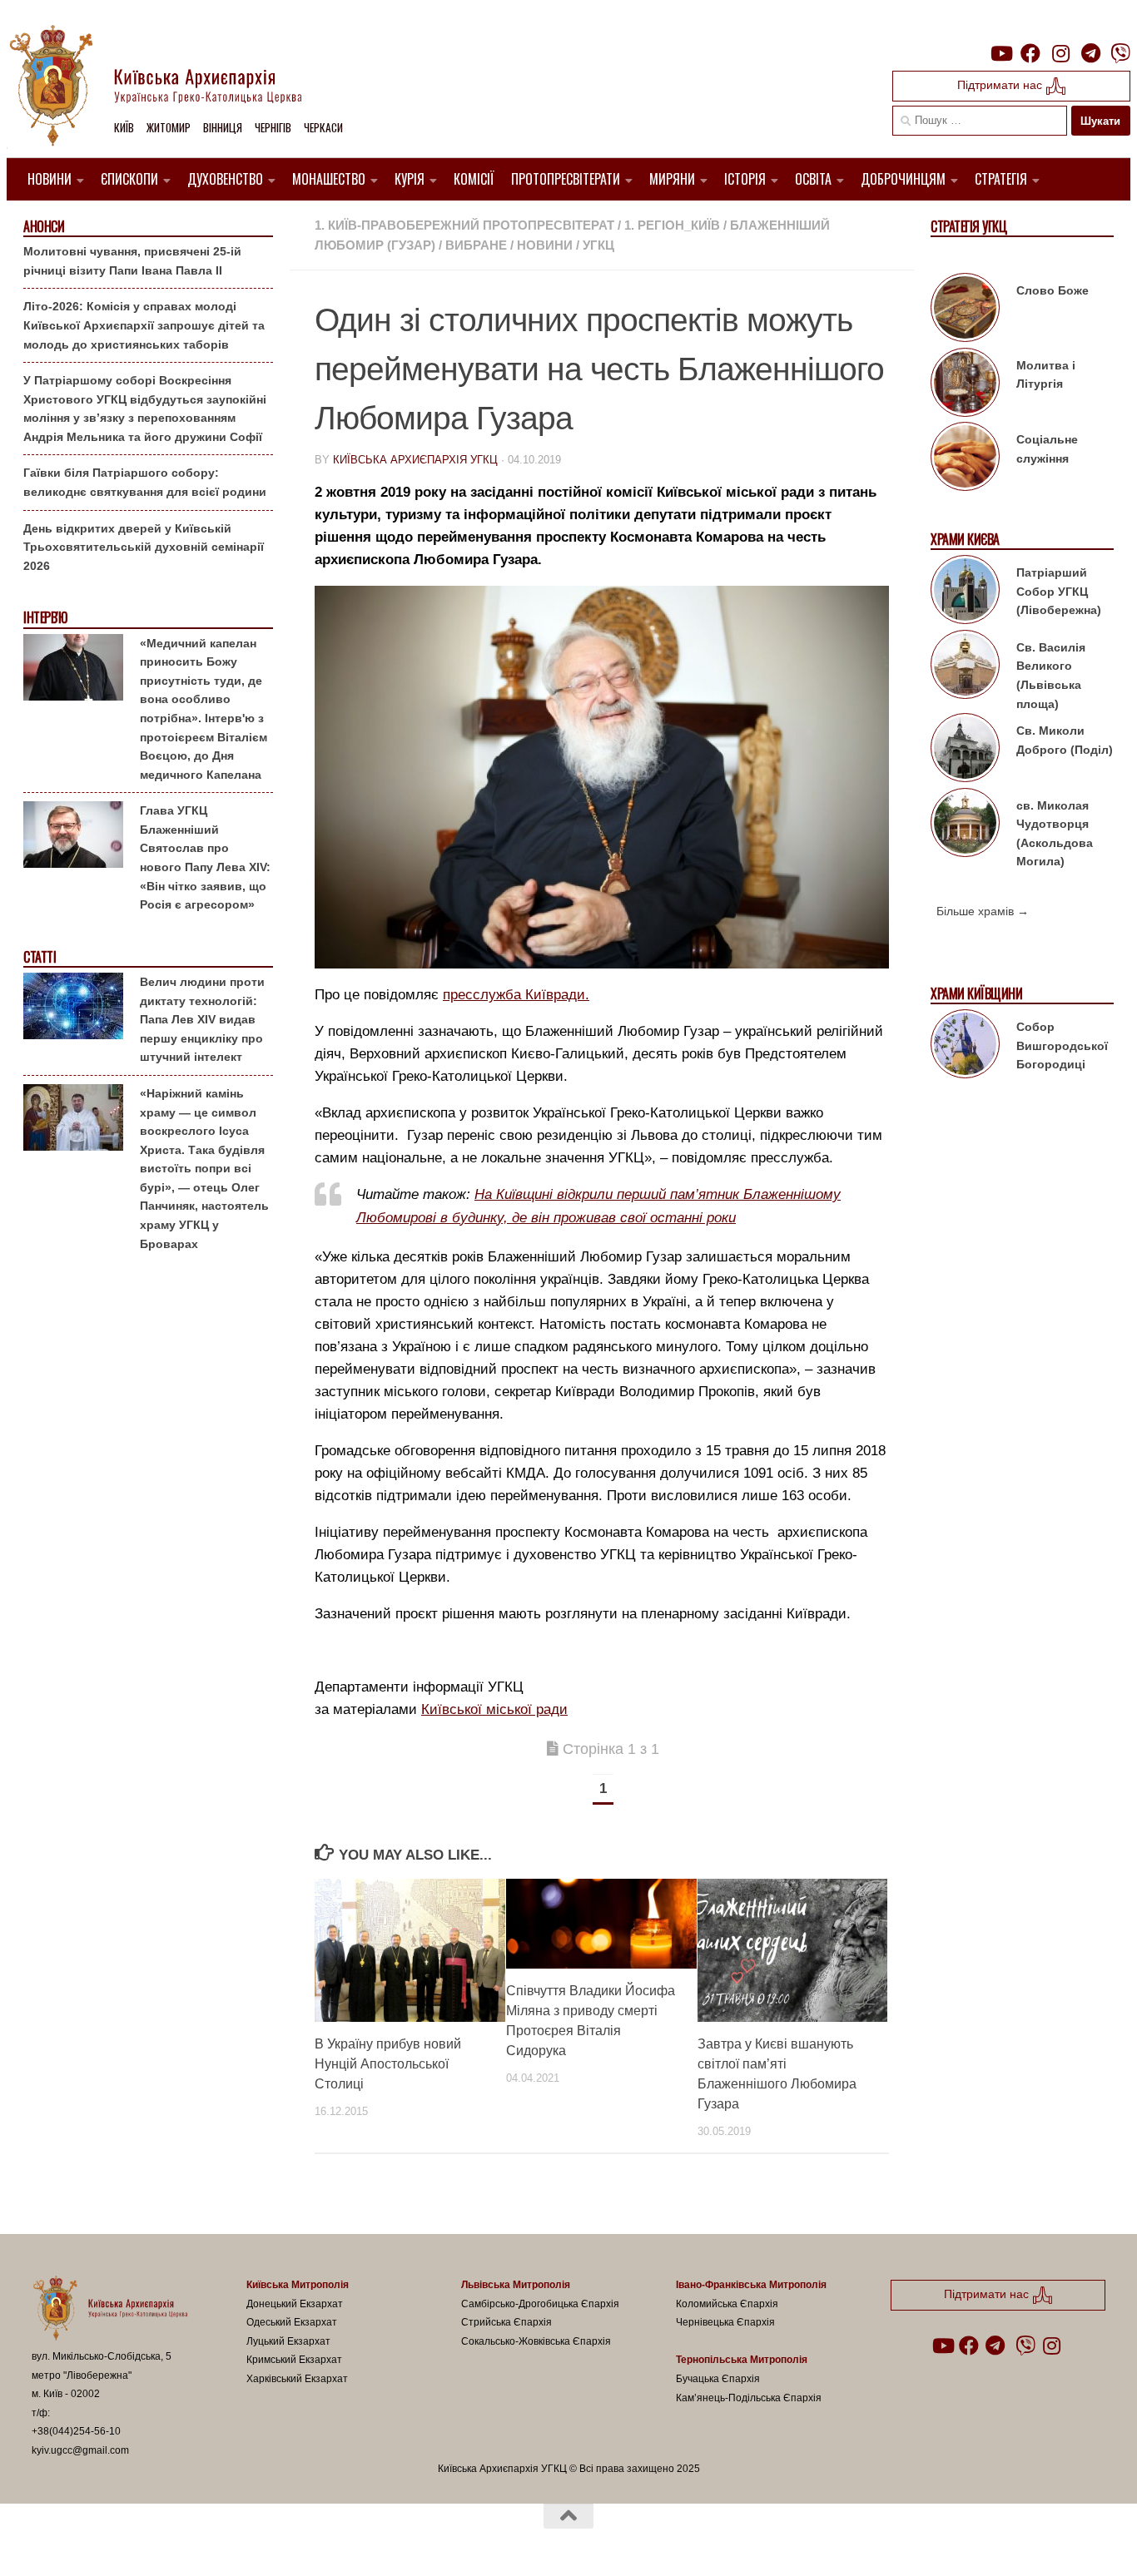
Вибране (476, 245)
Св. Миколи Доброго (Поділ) (1065, 740)
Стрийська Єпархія (506, 2322)
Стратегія (1001, 179)
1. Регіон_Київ (672, 225)
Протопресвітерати (566, 179)
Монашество (329, 179)
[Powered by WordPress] (93, 2542)
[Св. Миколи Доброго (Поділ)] (965, 751)
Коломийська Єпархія (727, 2304)
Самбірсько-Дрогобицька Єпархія (540, 2304)
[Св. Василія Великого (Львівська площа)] (965, 667)
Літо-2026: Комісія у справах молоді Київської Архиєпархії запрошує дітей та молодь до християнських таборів (144, 325)
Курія (410, 179)
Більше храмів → (983, 911)
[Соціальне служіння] (965, 459)
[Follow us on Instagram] (1060, 53)
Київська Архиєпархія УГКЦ (415, 460)
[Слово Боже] (965, 310)
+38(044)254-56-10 (76, 2431)
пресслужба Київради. (516, 995)
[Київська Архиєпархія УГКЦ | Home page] (169, 87)
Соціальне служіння (1047, 449)
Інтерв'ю (45, 618)
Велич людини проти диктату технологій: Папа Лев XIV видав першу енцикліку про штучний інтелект (202, 1019)
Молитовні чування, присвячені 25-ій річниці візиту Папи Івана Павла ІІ (132, 261)
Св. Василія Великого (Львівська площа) (1051, 676)
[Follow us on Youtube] (1000, 53)
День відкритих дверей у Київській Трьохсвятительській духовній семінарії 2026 (144, 547)
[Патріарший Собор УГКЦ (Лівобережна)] (965, 592)
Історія (745, 179)
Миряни (672, 179)
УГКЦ (598, 245)
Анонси (44, 227)
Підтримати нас (1001, 85)
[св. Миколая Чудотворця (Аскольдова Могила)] (965, 825)
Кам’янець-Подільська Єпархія (749, 2398)
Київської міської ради (494, 1709)
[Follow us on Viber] (1120, 53)
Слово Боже (1053, 290)
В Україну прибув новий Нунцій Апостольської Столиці (388, 2064)
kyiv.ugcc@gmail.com (80, 2450)
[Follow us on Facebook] (1030, 53)
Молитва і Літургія (1046, 375)
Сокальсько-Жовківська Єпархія (536, 2341)
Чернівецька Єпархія (725, 2322)
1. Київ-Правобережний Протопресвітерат (464, 225)
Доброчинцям (903, 179)
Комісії (474, 179)
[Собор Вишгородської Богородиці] (965, 1047)
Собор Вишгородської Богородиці (1062, 1045)
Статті (40, 957)
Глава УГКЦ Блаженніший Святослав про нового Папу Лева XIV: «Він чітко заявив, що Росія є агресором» (205, 857)
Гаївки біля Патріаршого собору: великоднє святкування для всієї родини (145, 482)
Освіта (813, 179)
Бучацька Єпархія (718, 2379)
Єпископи (129, 179)
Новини (50, 179)
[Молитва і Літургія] (965, 385)
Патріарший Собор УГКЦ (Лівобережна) (1059, 591)
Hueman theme (226, 2542)
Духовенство (225, 179)
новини (545, 245)
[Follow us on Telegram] (1090, 53)
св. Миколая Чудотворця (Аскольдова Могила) (1055, 834)
